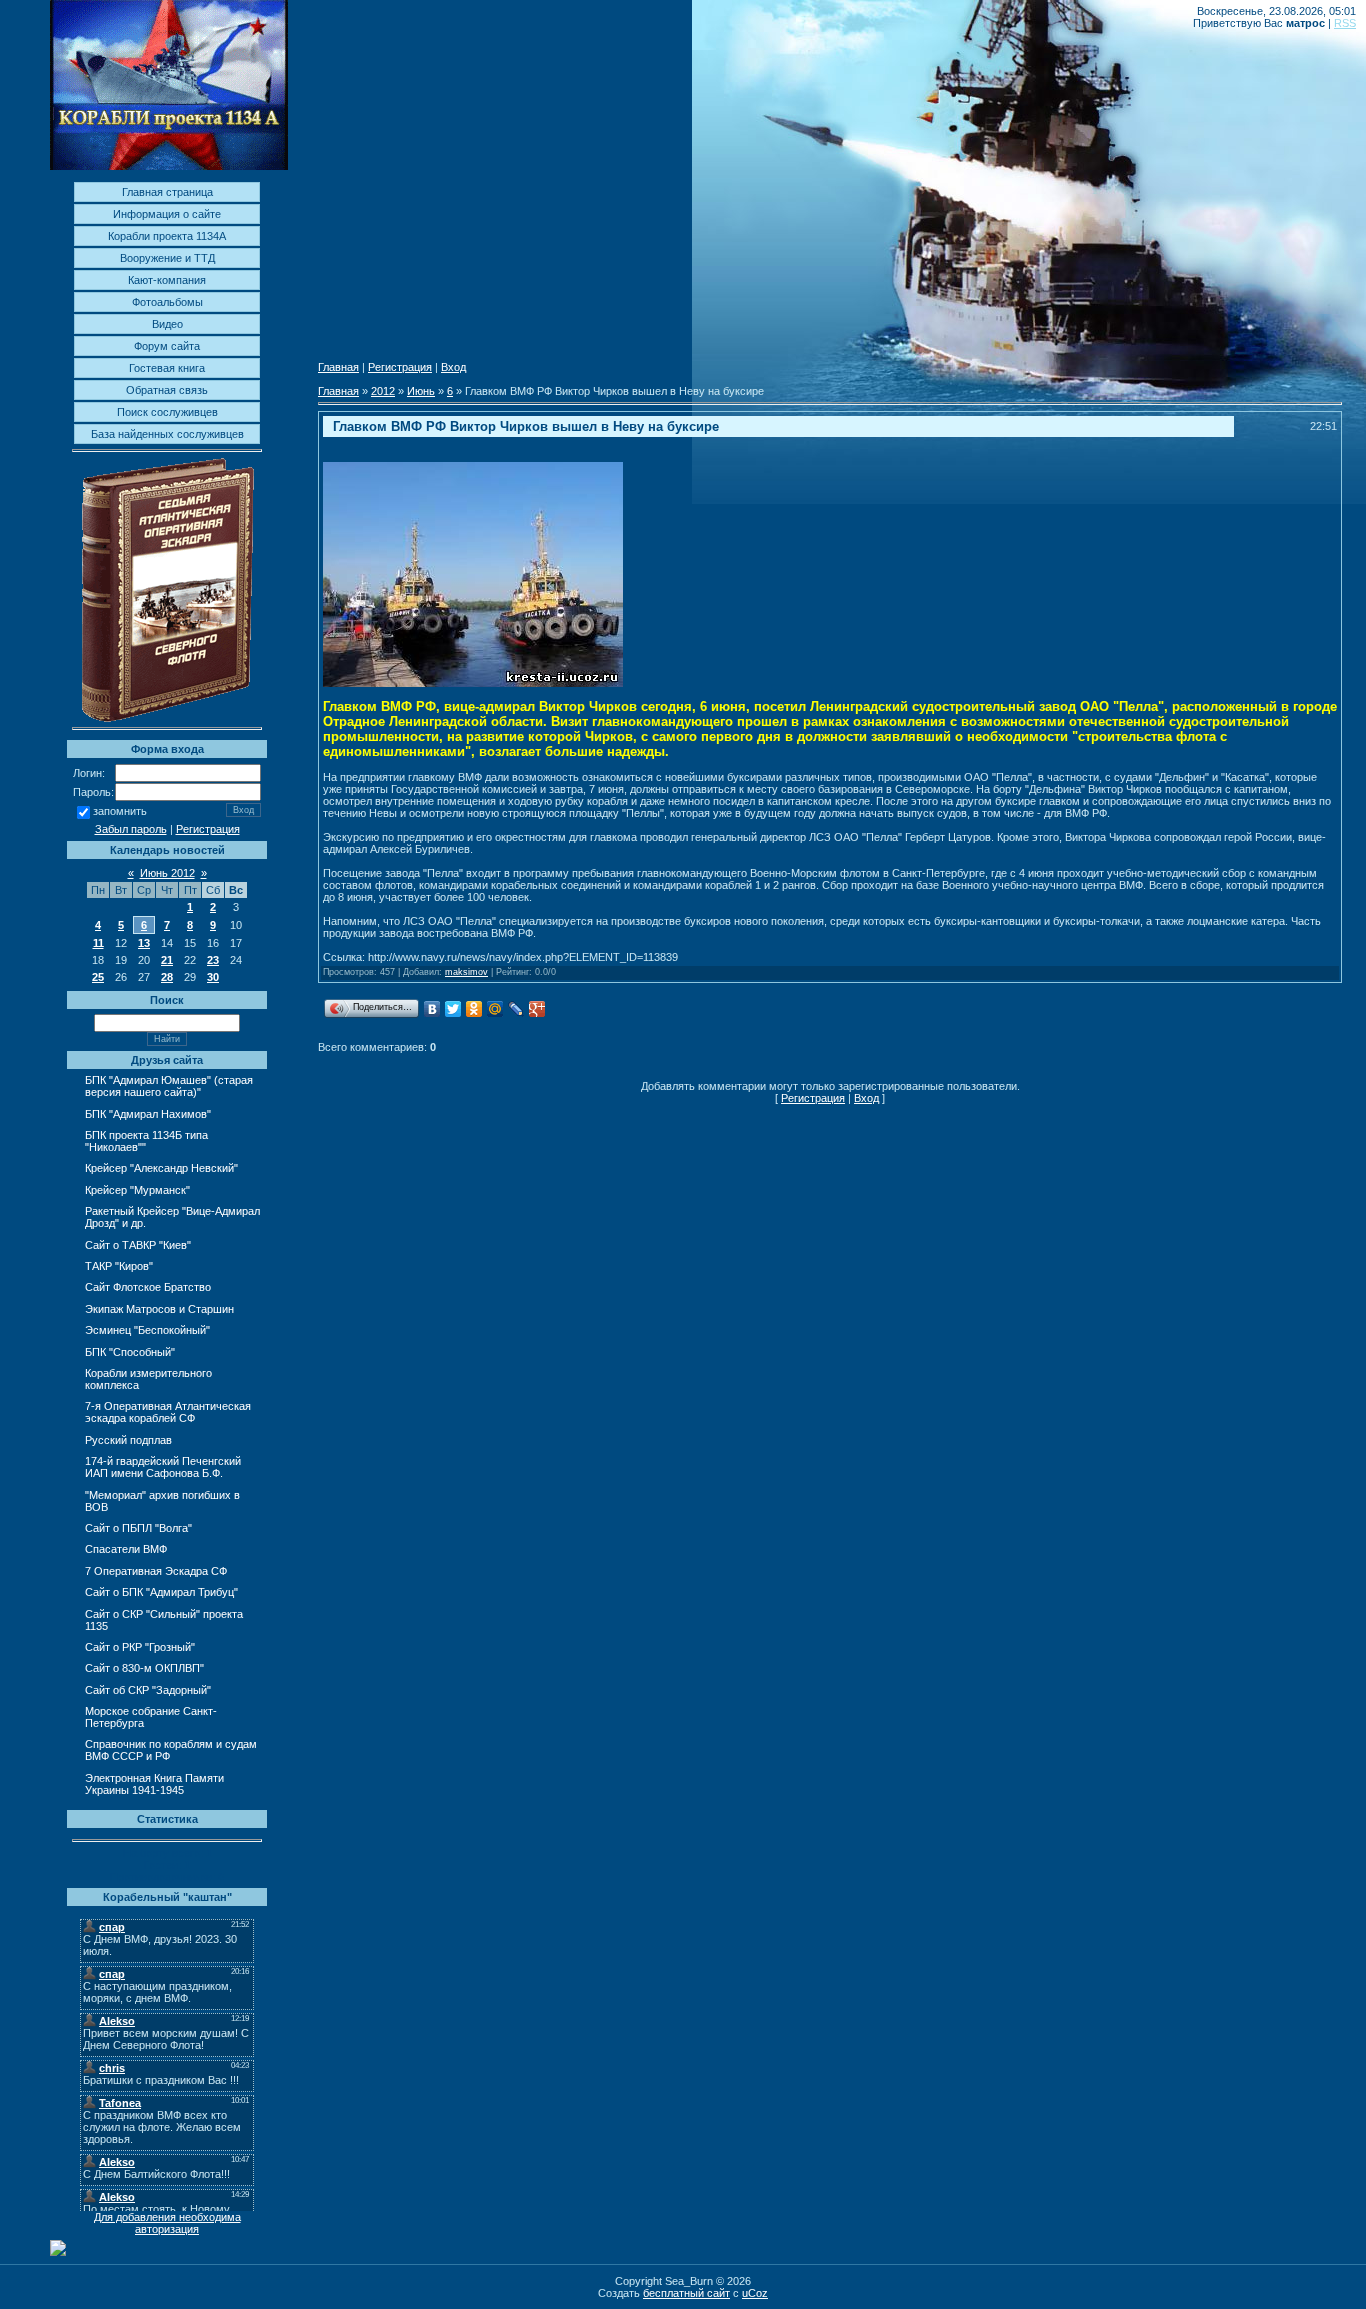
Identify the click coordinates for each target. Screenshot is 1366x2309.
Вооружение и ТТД (167, 258)
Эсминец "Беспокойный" (147, 1330)
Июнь (421, 391)
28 (167, 977)
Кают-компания (167, 280)
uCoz (755, 2293)
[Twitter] (453, 1009)
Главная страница (167, 192)
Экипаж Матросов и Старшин (159, 1309)
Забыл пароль (131, 829)
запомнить (120, 812)
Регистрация (208, 829)
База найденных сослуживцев (167, 434)
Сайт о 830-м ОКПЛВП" (144, 1668)
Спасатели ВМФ (126, 1549)
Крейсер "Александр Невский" (161, 1168)
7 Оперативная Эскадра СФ (156, 1571)
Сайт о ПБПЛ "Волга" (138, 1528)
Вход (453, 367)
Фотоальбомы (167, 302)
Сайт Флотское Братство (148, 1287)
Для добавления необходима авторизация (167, 2223)
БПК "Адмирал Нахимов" (148, 1114)
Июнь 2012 (167, 873)
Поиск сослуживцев (167, 412)
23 (213, 960)
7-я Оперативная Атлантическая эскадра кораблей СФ (168, 1412)
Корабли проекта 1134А (167, 236)
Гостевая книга (167, 368)
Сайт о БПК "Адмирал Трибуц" (161, 1592)
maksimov (466, 972)
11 (98, 943)
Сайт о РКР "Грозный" (140, 1647)
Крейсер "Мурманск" (137, 1190)
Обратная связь (167, 390)
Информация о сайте (167, 214)
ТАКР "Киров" (119, 1266)
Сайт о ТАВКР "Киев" (138, 1245)
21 (167, 960)
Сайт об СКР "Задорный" (148, 1690)
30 (213, 977)
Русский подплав (128, 1440)
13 (144, 943)
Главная (338, 367)
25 (98, 977)
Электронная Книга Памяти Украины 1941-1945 (154, 1784)
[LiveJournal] (516, 1009)
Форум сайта (167, 346)
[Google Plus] (537, 1009)
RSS (1345, 23)
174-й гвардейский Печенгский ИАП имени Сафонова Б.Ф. (163, 1467)
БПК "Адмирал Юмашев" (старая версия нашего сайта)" (169, 1086)
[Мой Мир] (495, 1009)
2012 (383, 391)
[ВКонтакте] (432, 1009)
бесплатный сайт (686, 2293)
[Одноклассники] (474, 1009)
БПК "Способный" (130, 1352)
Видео (167, 324)
